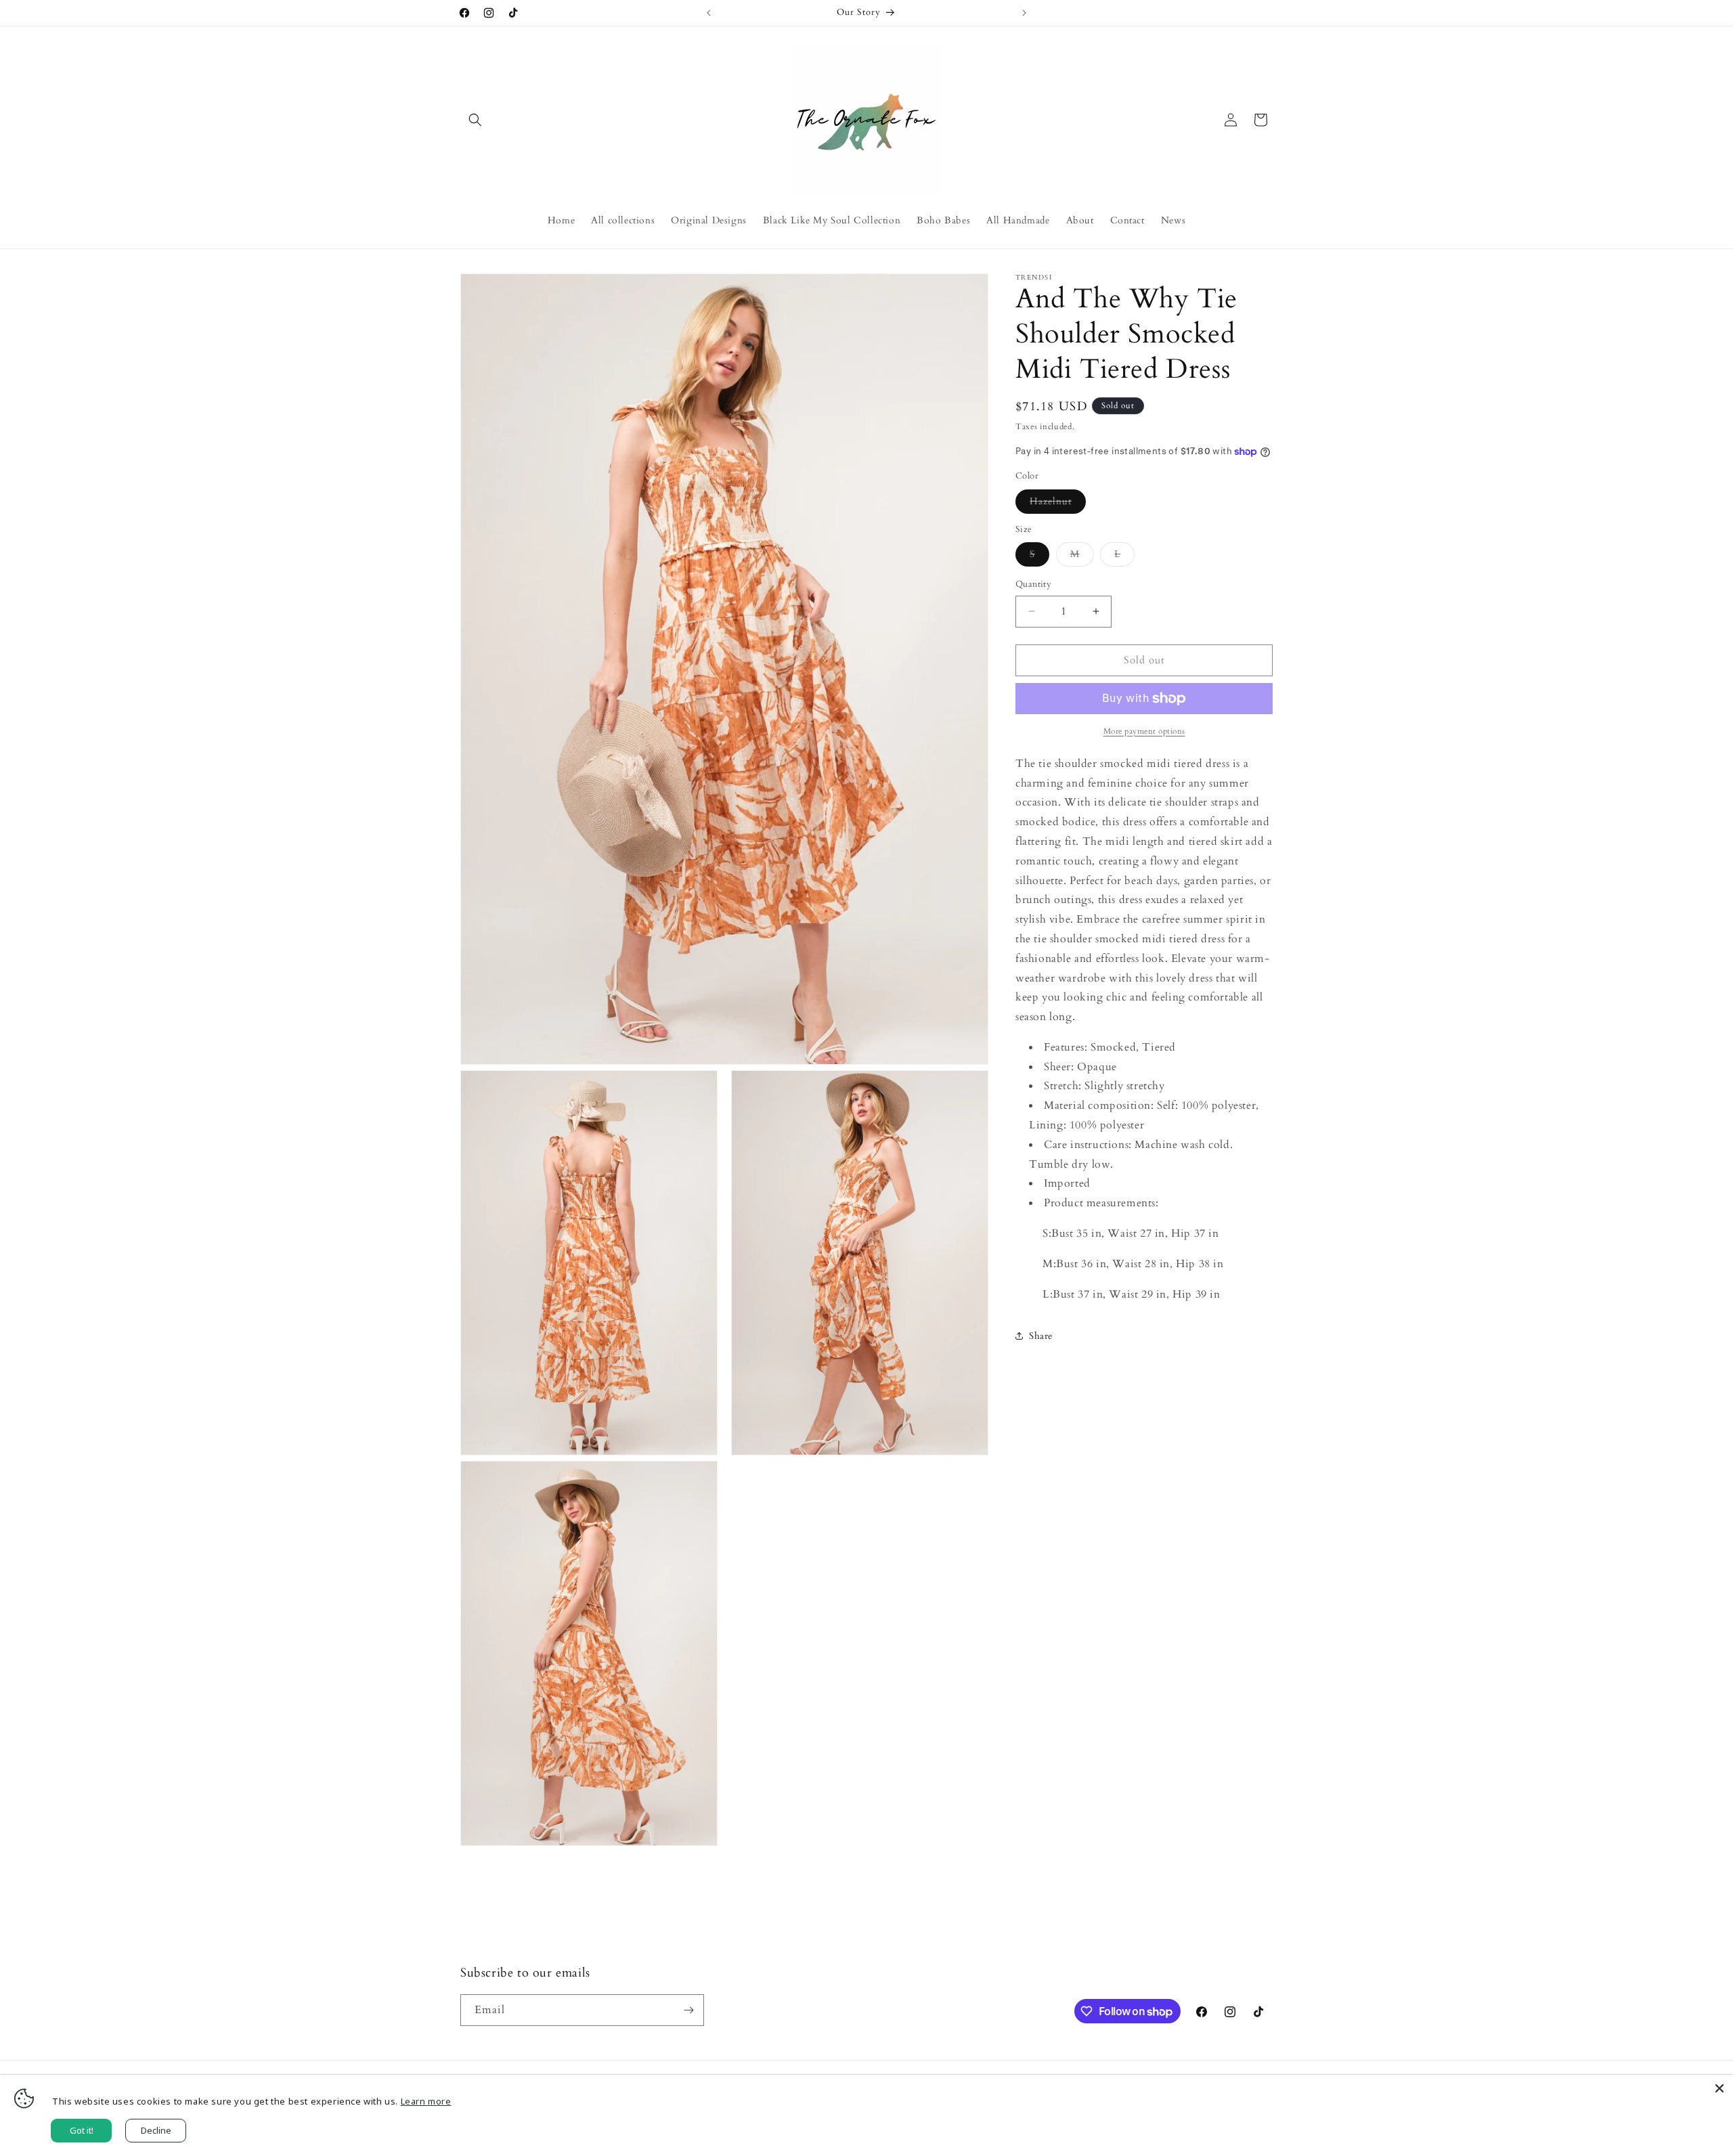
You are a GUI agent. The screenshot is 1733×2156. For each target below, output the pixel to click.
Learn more (426, 2101)
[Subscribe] (688, 2010)
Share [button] (1041, 1336)
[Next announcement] (1024, 13)
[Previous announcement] (709, 13)
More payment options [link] (1144, 731)
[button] (475, 120)
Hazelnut (1058, 504)
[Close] (1719, 2088)
